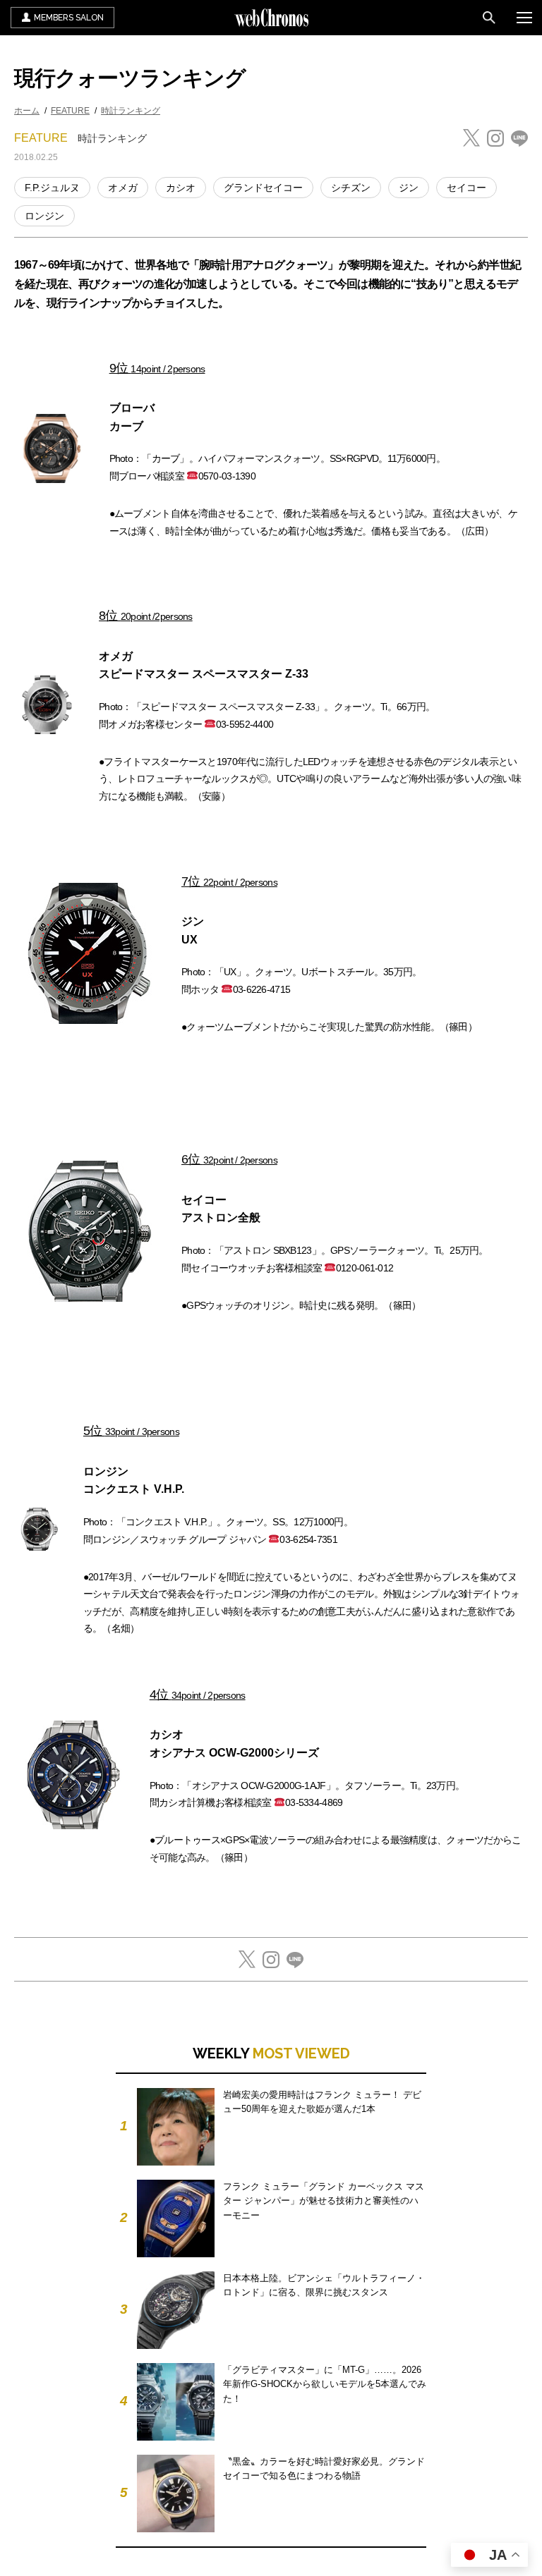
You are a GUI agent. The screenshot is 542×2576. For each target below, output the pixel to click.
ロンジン (44, 216)
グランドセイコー (263, 188)
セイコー (466, 188)
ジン (409, 188)
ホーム (27, 111)
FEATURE (70, 111)
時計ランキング (131, 111)
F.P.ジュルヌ (52, 188)
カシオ (181, 188)
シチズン (351, 188)
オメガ (123, 188)
